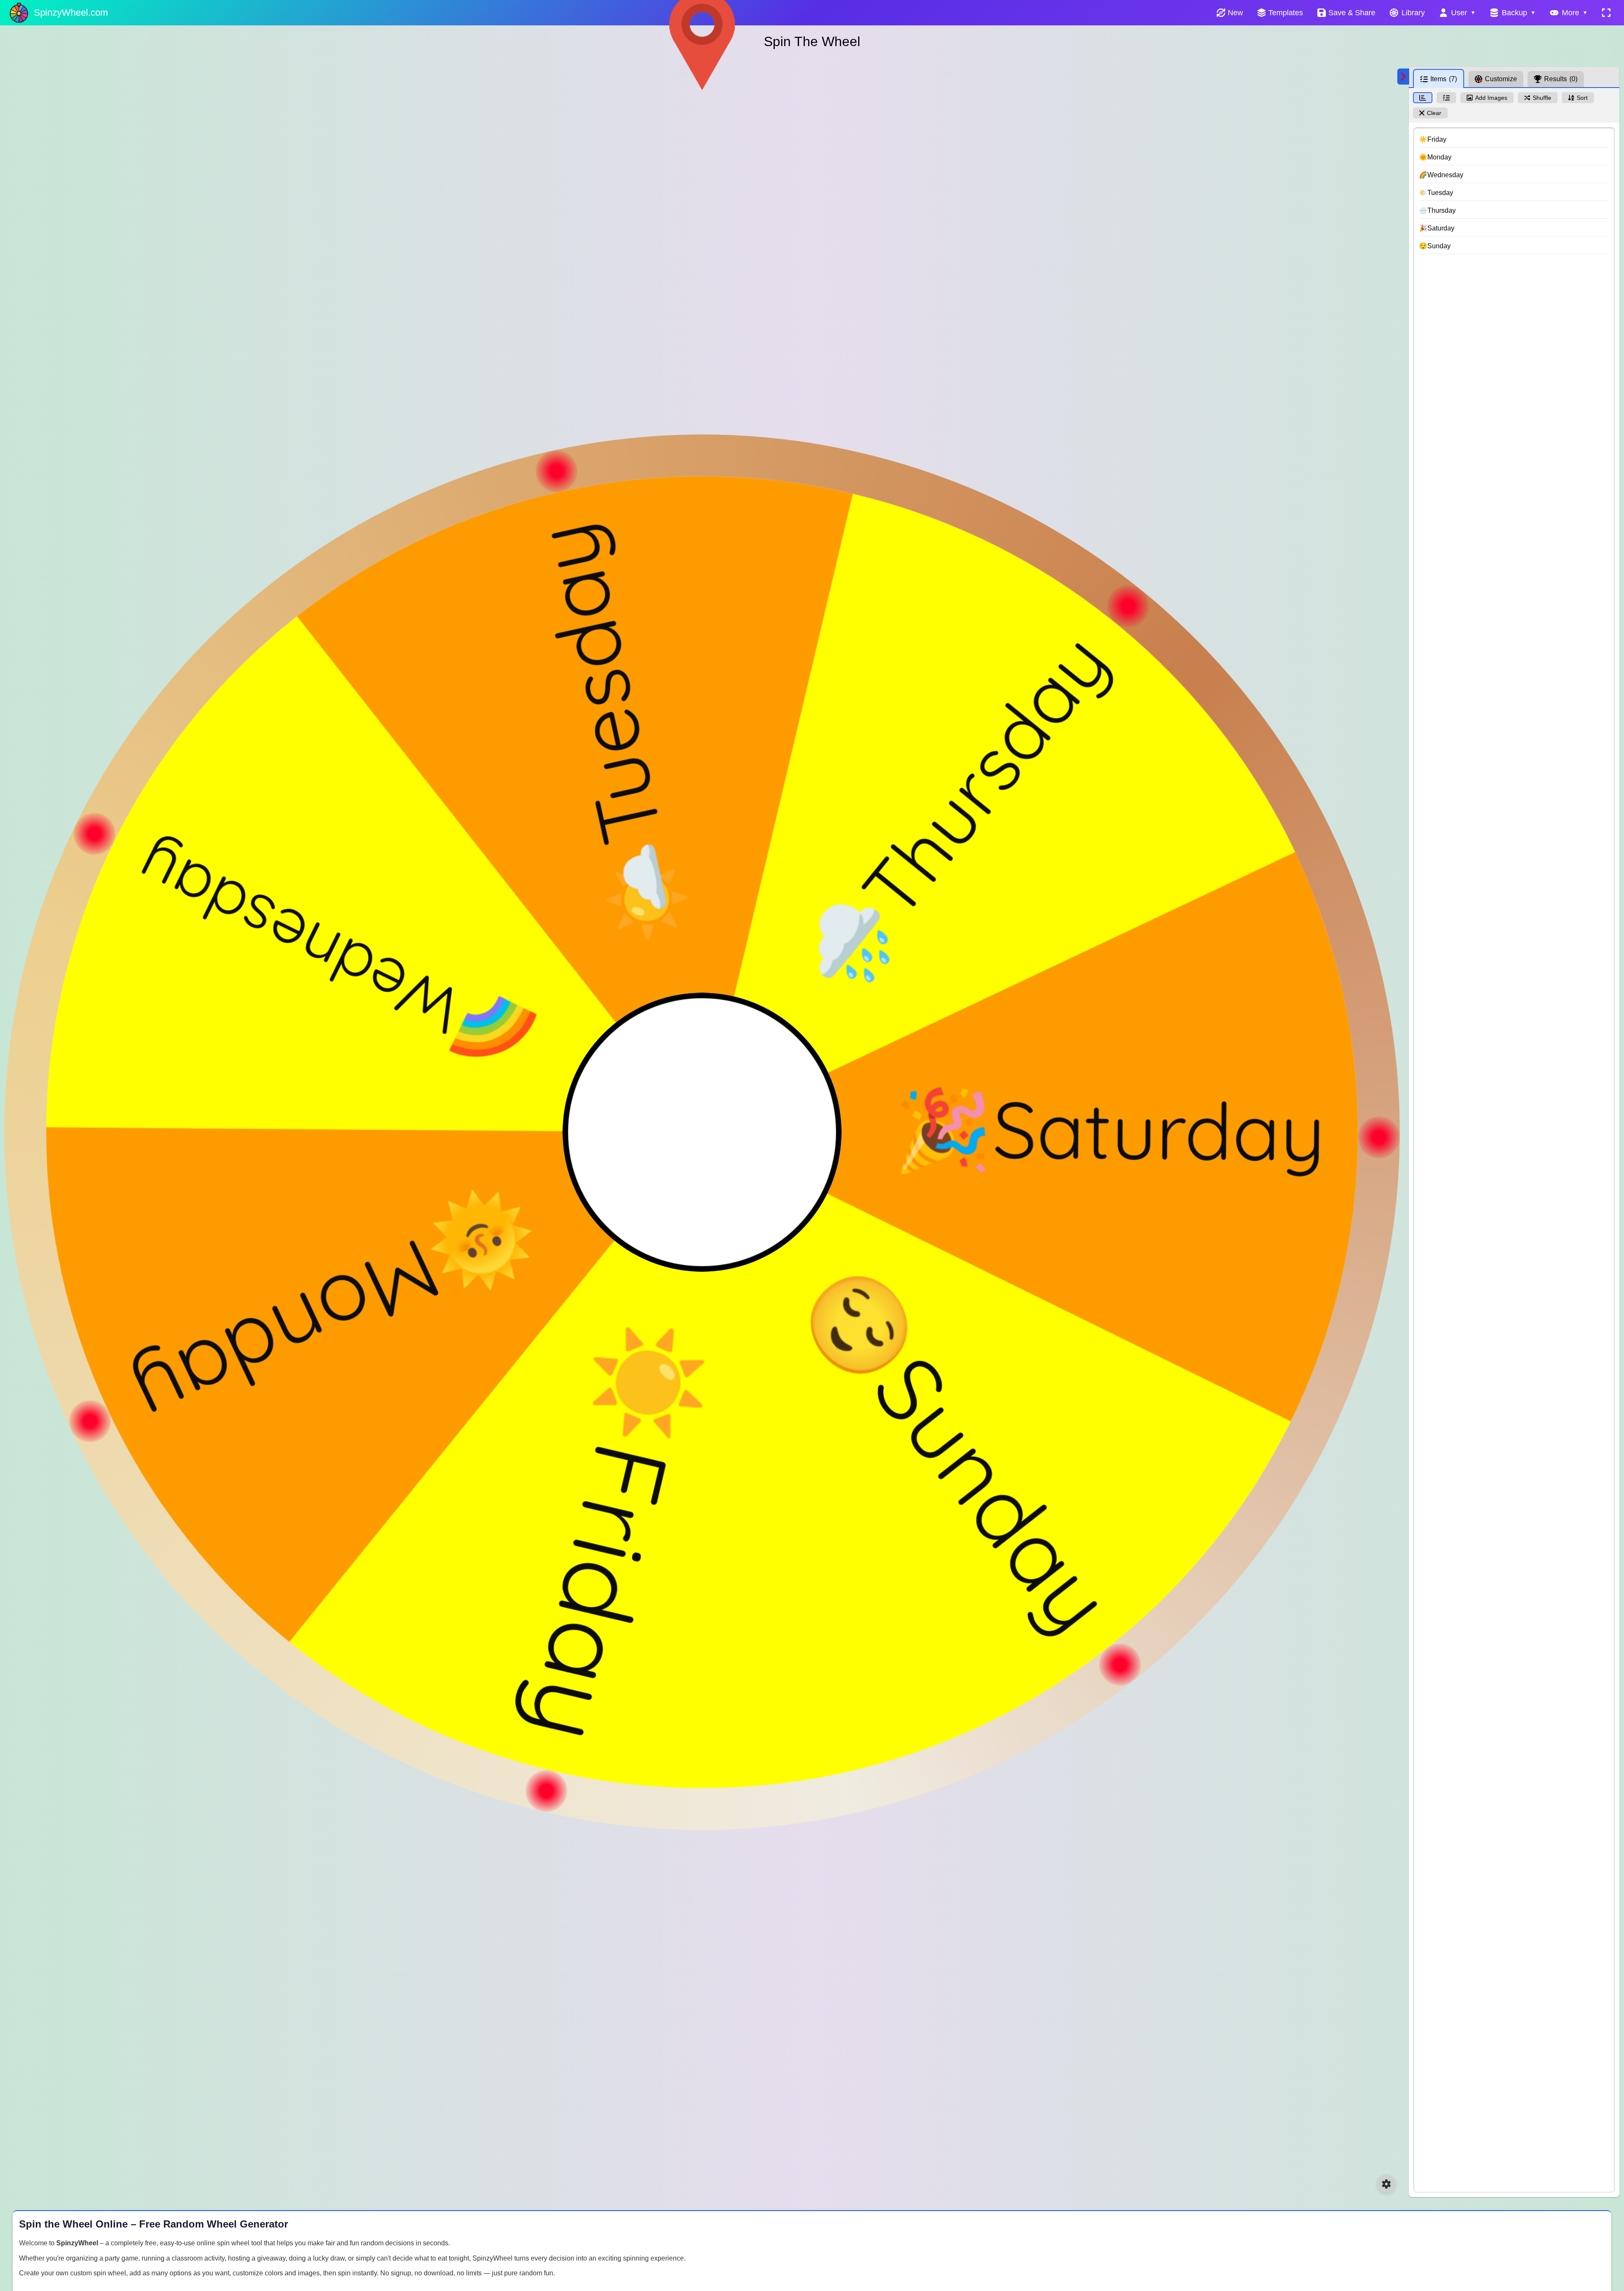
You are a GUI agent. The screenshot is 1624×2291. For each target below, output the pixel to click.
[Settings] (1386, 2184)
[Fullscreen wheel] (1606, 13)
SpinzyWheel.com (71, 12)
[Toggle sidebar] (1403, 77)
